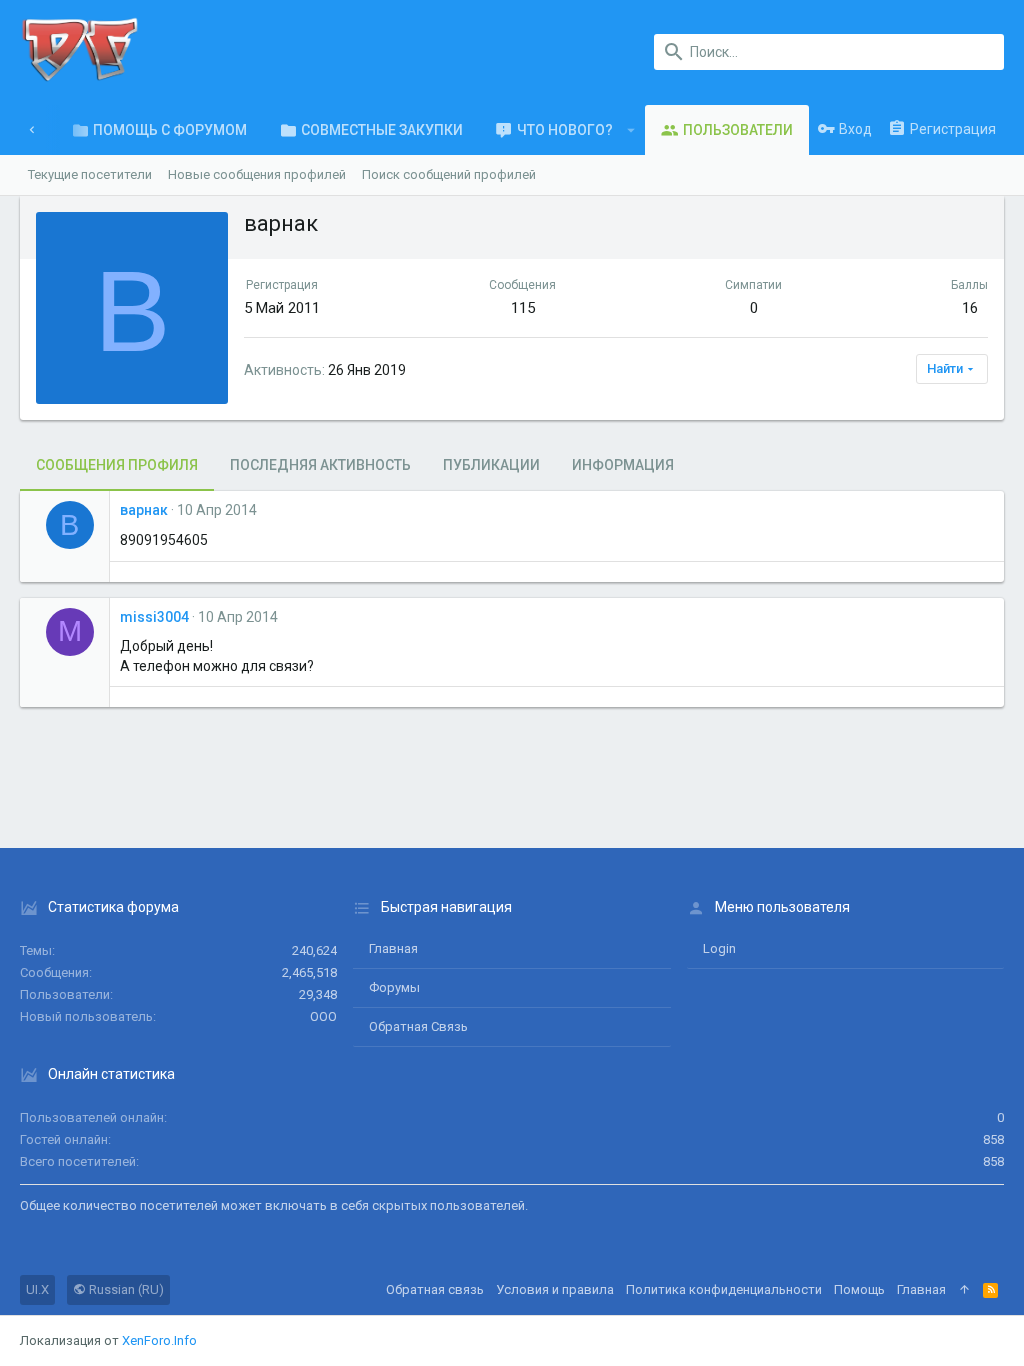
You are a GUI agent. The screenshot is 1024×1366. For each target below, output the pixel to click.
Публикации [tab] (491, 465)
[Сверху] (964, 1290)
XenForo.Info (159, 1340)
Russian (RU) (125, 1289)
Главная (393, 948)
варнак (144, 510)
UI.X (37, 1289)
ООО (323, 1016)
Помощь (859, 1289)
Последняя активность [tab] (320, 465)
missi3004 (154, 617)
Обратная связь (418, 1026)
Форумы (394, 987)
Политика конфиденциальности (724, 1289)
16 (970, 308)
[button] (631, 130)
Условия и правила (555, 1289)
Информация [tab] (623, 465)
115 (523, 308)
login (719, 948)
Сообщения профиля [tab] (117, 465)
